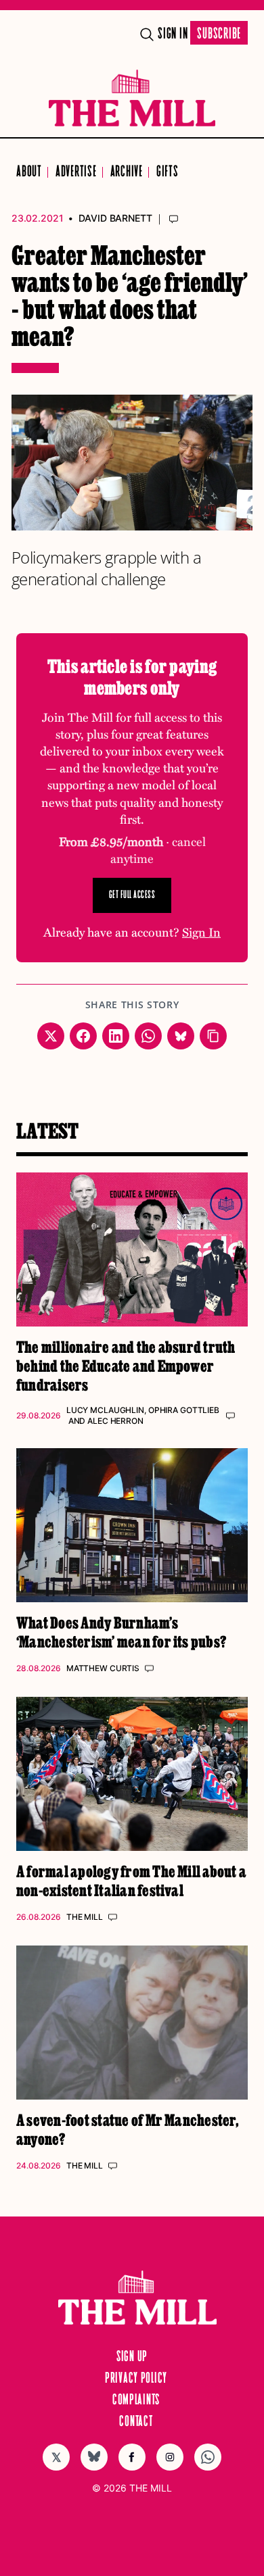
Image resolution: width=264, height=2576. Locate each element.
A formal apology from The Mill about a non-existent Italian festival (131, 1880)
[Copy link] (213, 1036)
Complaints (136, 2400)
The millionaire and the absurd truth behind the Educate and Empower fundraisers (126, 1365)
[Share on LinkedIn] (116, 1036)
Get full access (132, 895)
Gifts (168, 172)
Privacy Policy (136, 2379)
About (29, 172)
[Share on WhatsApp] (148, 1036)
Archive (127, 172)
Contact (136, 2422)
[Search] (147, 34)
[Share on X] (51, 1036)
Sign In (173, 34)
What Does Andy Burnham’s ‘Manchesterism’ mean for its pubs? (121, 1632)
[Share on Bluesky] (181, 1036)
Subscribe (219, 34)
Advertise (76, 172)
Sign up (132, 2357)
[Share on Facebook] (83, 1036)
